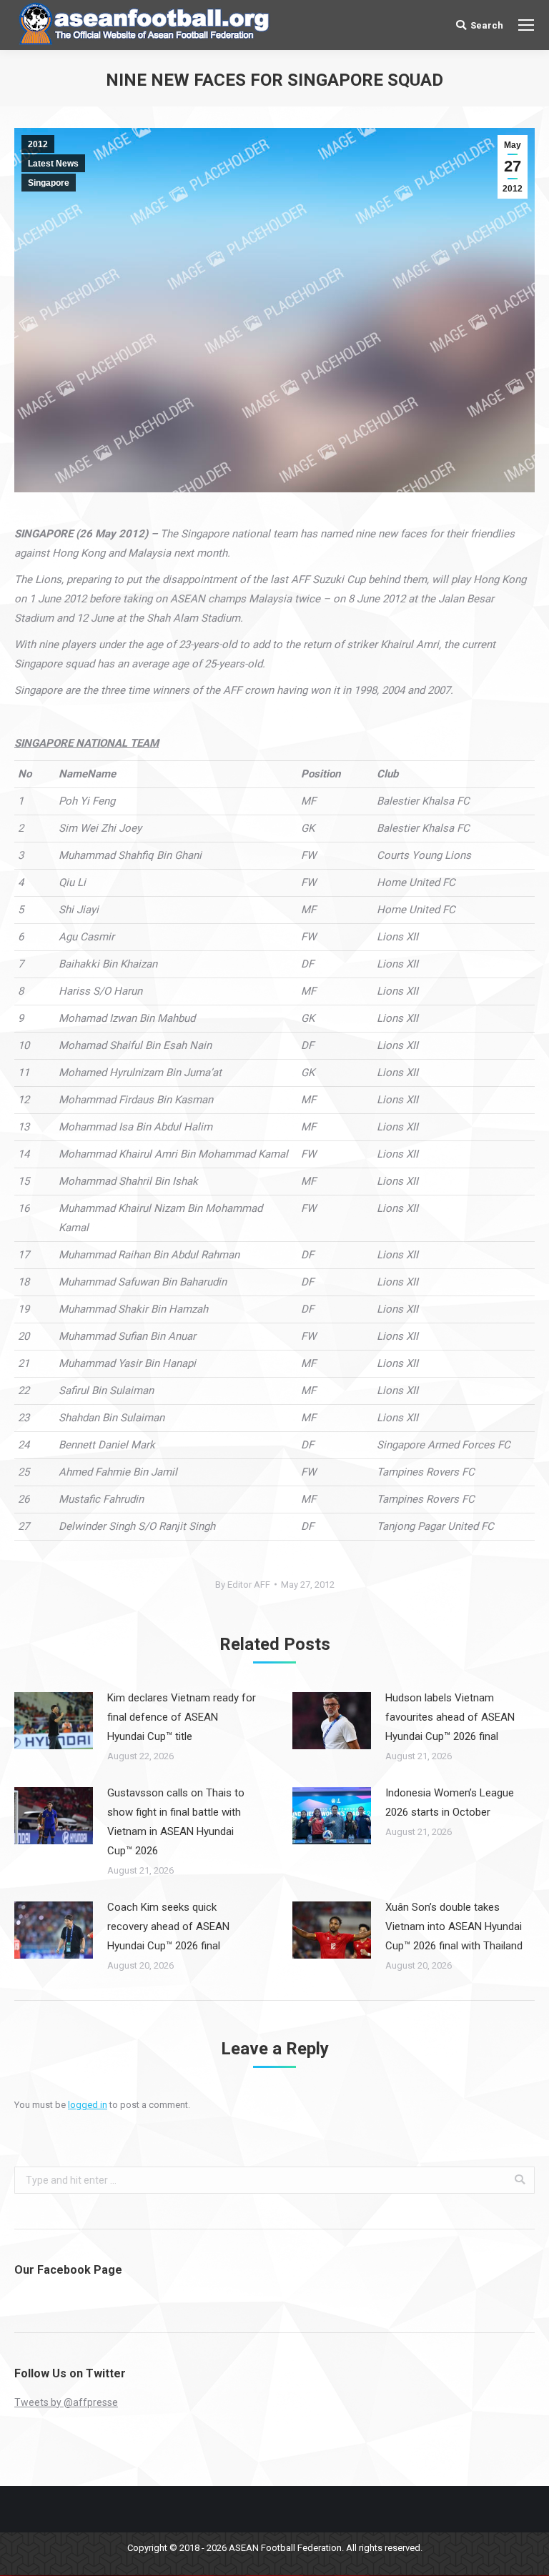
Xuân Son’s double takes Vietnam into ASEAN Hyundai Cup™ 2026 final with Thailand (454, 1926)
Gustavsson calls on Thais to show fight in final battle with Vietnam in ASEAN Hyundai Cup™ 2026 (176, 1822)
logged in (88, 2105)
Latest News (53, 164)
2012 (38, 144)
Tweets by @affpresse (66, 2402)
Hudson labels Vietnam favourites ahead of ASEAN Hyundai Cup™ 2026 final (450, 1717)
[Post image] (54, 1721)
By (243, 1585)
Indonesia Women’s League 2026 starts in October (450, 1802)
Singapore (49, 183)
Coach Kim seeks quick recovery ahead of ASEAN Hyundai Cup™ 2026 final (168, 1926)
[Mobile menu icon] (526, 25)
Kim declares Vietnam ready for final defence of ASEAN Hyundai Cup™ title (182, 1717)
